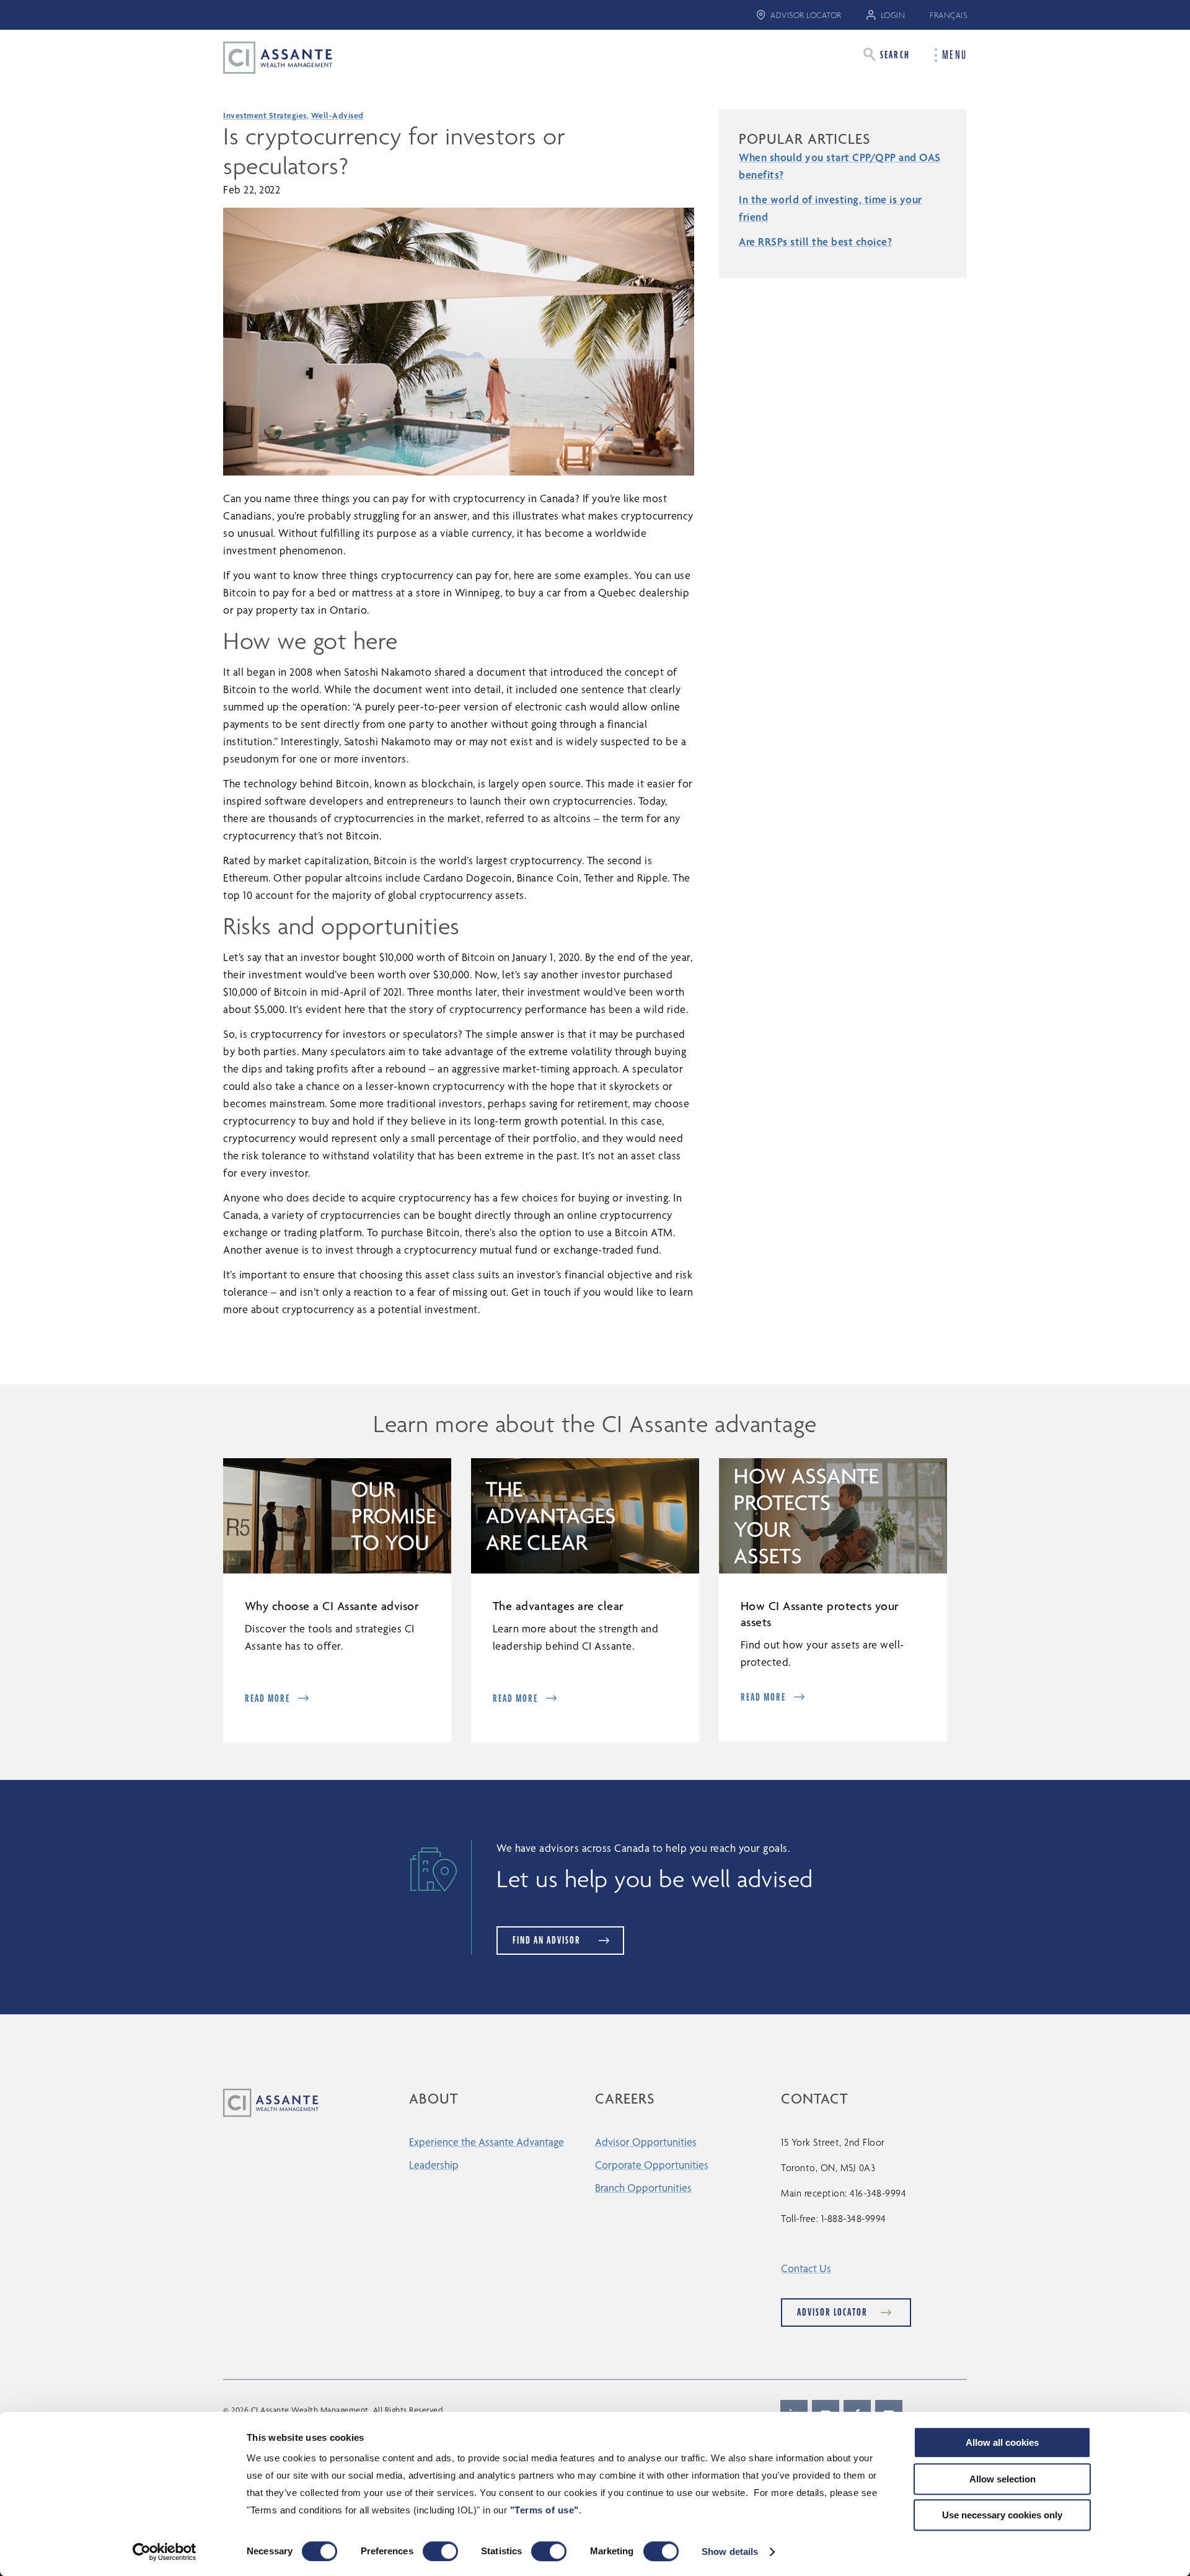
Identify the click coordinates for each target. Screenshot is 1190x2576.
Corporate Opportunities (652, 2165)
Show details (730, 2552)
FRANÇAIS (948, 15)
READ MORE (267, 1698)
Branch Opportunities (643, 2188)
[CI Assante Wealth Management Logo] (268, 57)
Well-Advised (337, 115)
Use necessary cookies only (1002, 2515)
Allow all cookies (1002, 2442)
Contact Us (806, 2268)
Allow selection (1003, 2479)
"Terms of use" (544, 2510)
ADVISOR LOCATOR (806, 15)
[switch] (440, 2551)
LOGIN (893, 15)
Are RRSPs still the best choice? (815, 241)
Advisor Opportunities (646, 2142)
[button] (887, 54)
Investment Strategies (265, 115)
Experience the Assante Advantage (487, 2142)
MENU (954, 55)
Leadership (434, 2165)
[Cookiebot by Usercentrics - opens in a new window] (165, 2552)
